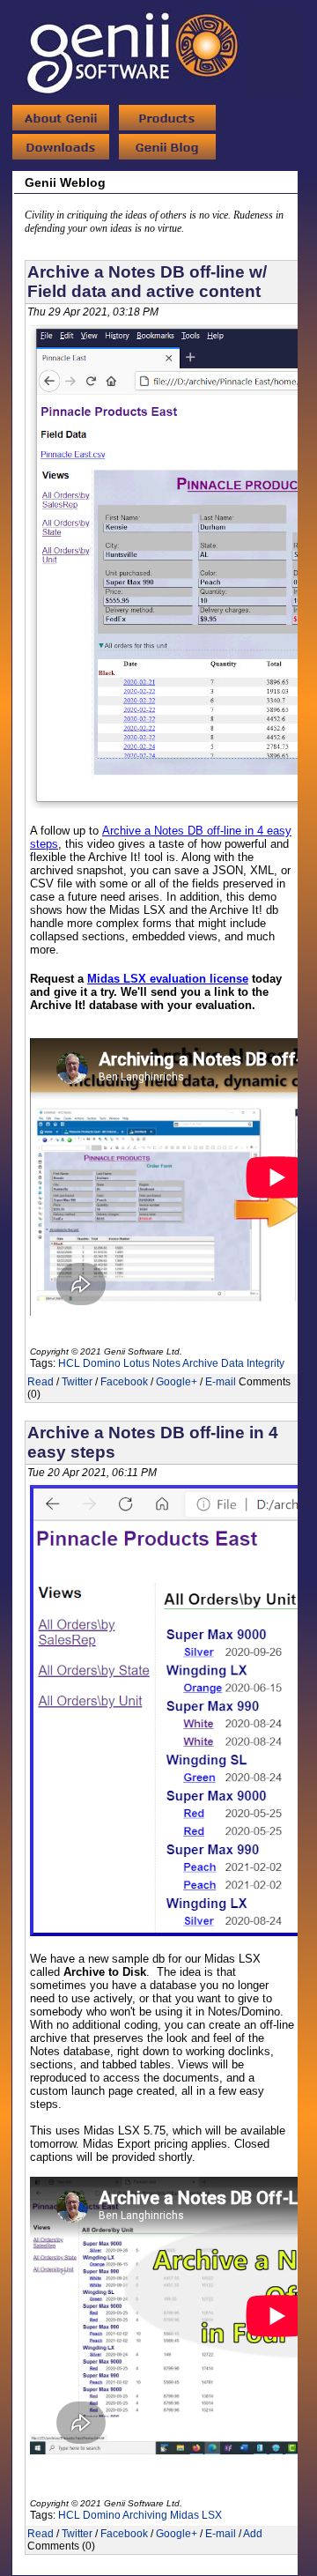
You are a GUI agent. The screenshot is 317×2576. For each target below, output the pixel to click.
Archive (200, 1363)
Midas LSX (196, 2515)
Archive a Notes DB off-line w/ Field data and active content (147, 282)
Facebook (124, 1382)
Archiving (145, 2515)
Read (41, 1382)
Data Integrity (253, 1363)
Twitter (77, 1382)
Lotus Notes (152, 1363)
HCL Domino (89, 1363)
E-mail (221, 1382)
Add (253, 2534)
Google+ (177, 1382)
